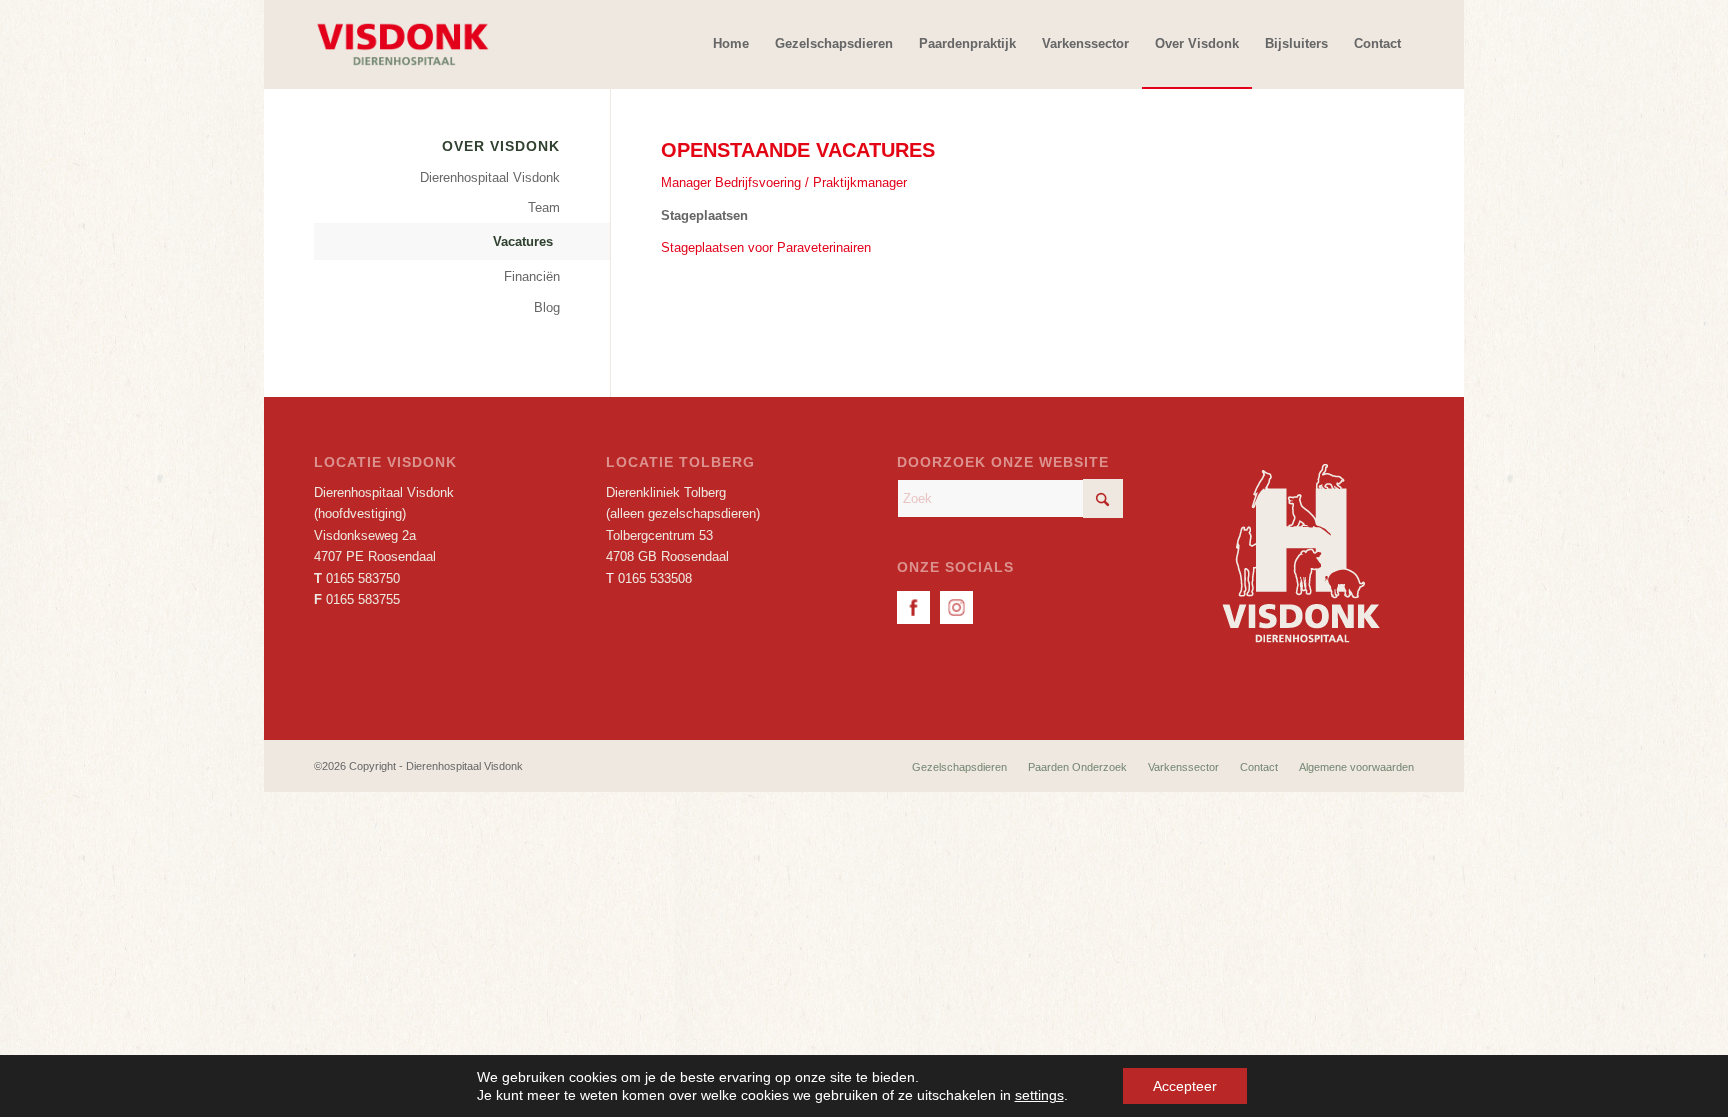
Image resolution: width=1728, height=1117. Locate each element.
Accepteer (1185, 1086)
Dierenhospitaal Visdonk (490, 177)
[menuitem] (731, 44)
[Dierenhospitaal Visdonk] (402, 44)
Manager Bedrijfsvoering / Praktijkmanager (784, 182)
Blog (547, 307)
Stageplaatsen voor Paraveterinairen (766, 247)
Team (544, 207)
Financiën (532, 276)
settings (1039, 1095)
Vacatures (523, 241)
